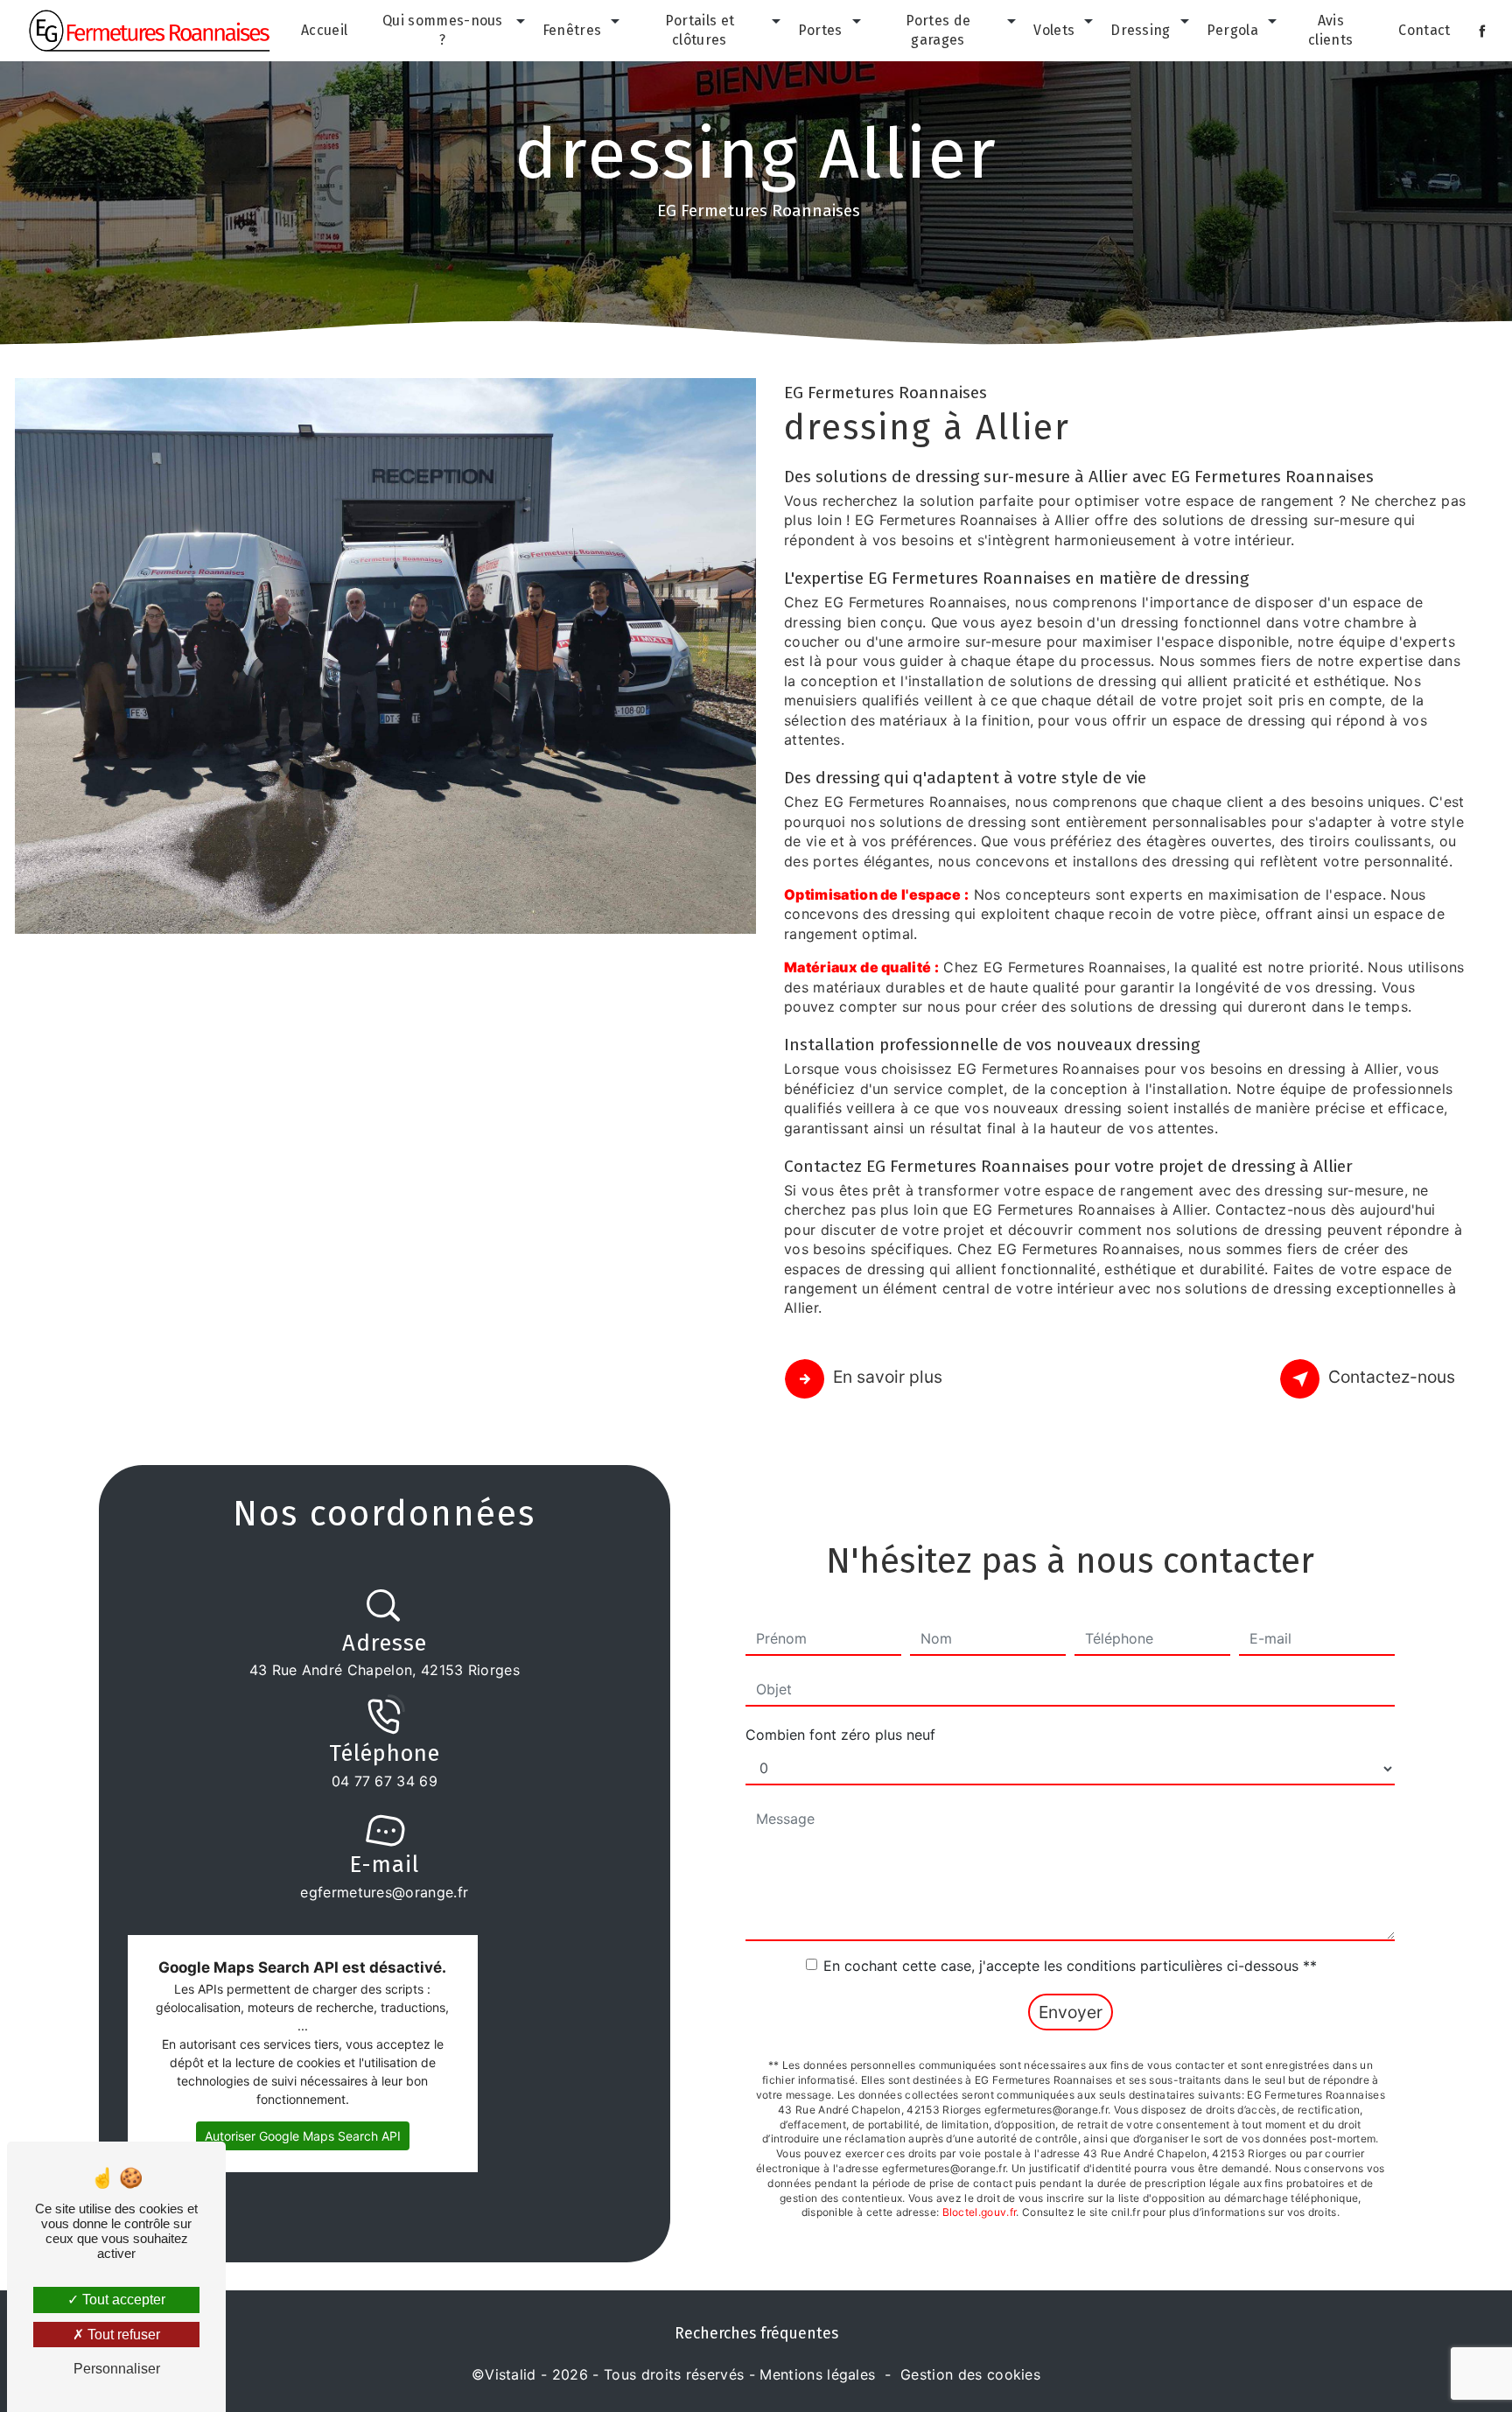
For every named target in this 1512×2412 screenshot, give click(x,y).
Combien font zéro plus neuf (840, 1735)
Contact (1424, 30)
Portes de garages (938, 30)
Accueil (324, 30)
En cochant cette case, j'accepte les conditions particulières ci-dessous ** (1070, 1966)
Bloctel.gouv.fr (980, 2212)
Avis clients (1330, 30)
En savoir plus (888, 1377)
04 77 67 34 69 (385, 1781)
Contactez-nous (1392, 1377)
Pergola (1232, 30)
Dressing (1141, 30)
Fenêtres (572, 30)
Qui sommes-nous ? (443, 30)
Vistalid (511, 2374)
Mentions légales (817, 2374)
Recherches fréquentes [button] (756, 2334)
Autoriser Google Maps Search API (303, 2136)
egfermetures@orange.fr (384, 1892)
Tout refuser (122, 2335)
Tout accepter (122, 2300)
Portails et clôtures (700, 30)
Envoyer (1071, 2012)
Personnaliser (117, 2369)
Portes (820, 30)
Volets (1054, 30)
